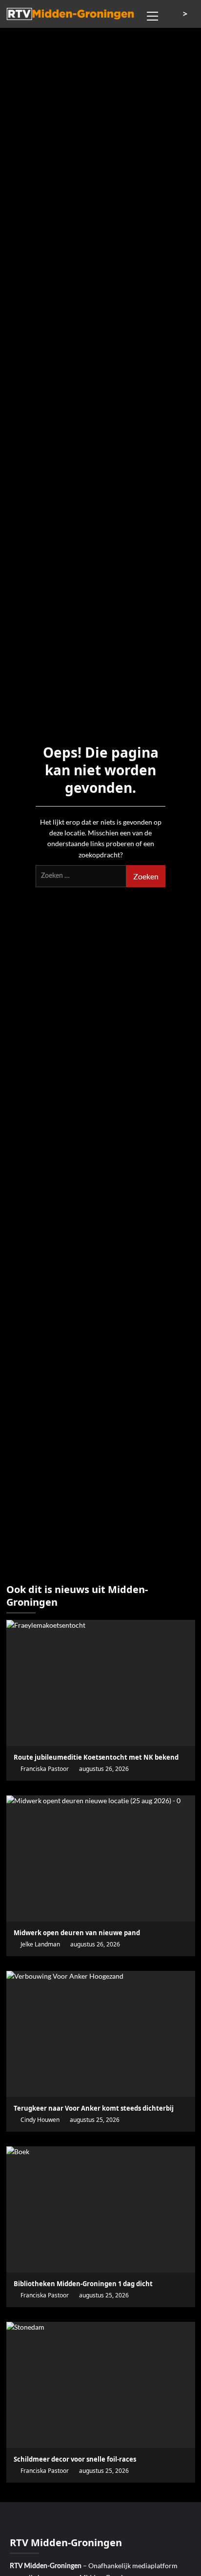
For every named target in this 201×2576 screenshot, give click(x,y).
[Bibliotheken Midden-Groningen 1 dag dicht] (101, 2209)
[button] (153, 15)
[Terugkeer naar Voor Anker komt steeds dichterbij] (101, 2034)
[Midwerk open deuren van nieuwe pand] (101, 1858)
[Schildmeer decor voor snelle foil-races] (101, 2385)
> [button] (186, 14)
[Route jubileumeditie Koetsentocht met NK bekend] (101, 1683)
